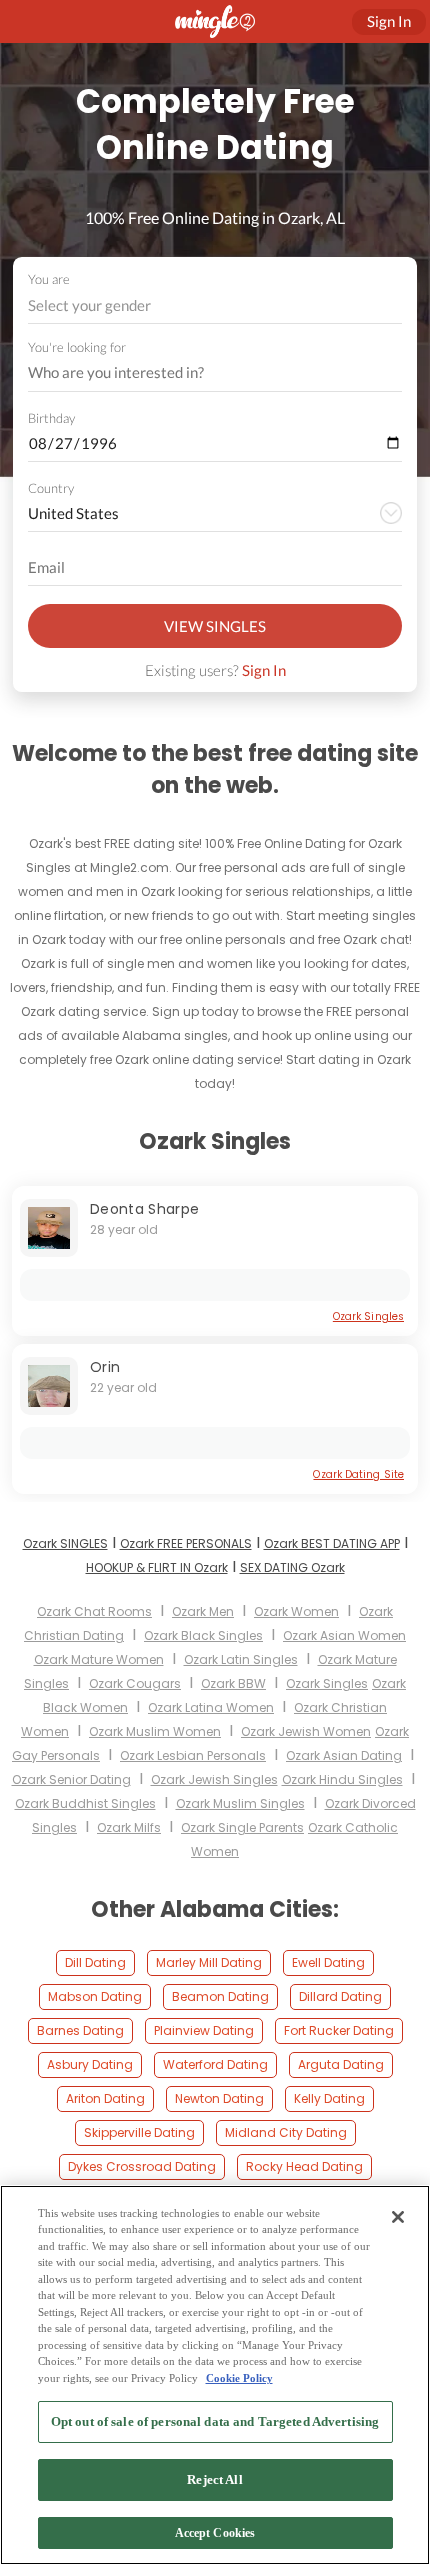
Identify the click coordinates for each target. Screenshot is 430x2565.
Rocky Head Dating (304, 2166)
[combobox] (215, 305)
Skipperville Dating (139, 2132)
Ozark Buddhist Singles (85, 1803)
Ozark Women (296, 1611)
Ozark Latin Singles (241, 1659)
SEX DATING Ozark (292, 1567)
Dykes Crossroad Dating (142, 2166)
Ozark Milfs (129, 1827)
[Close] (398, 2217)
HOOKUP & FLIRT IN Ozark (157, 1567)
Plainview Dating (204, 2030)
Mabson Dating (95, 1996)
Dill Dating (95, 1962)
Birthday (51, 418)
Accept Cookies (215, 2533)
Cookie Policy (239, 2378)
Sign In (264, 670)
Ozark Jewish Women (306, 1731)
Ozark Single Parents (242, 1827)
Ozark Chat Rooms (94, 1611)
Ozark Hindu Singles (342, 1779)
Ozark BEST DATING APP (332, 1543)
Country (51, 488)
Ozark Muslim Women (155, 1731)
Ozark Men (203, 1611)
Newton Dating (219, 2098)
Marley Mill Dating (209, 1962)
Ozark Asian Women (344, 1635)
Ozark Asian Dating (344, 1755)
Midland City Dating (286, 2132)
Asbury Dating (90, 2064)
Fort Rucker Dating (339, 2030)
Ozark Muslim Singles (240, 1803)
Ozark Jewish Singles (214, 1779)
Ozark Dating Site (358, 1474)
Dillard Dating (340, 1996)
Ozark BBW (233, 1683)
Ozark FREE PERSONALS (186, 1543)
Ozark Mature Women (99, 1659)
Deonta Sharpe (145, 1209)
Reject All (214, 2479)
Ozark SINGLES (65, 1543)
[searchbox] (202, 373)
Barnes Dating (80, 2030)
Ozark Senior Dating (71, 1779)
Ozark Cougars (135, 1683)
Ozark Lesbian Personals (193, 1755)
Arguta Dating (341, 2064)
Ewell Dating (328, 1962)
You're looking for (77, 347)
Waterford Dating (215, 2064)
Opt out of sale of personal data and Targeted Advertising (215, 2421)
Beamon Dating (220, 1996)
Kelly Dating (329, 2098)
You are (49, 279)
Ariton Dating (105, 2098)
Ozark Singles (368, 1316)
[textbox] (213, 305)
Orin (105, 1367)
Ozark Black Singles (203, 1635)
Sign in (389, 21)
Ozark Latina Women (211, 1707)
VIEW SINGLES (215, 626)
